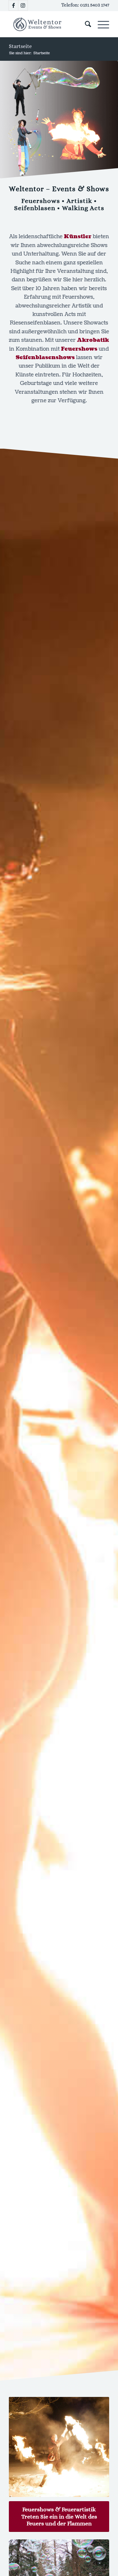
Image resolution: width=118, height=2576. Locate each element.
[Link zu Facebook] (13, 5)
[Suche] (85, 24)
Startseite (20, 46)
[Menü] (100, 24)
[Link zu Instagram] (23, 5)
